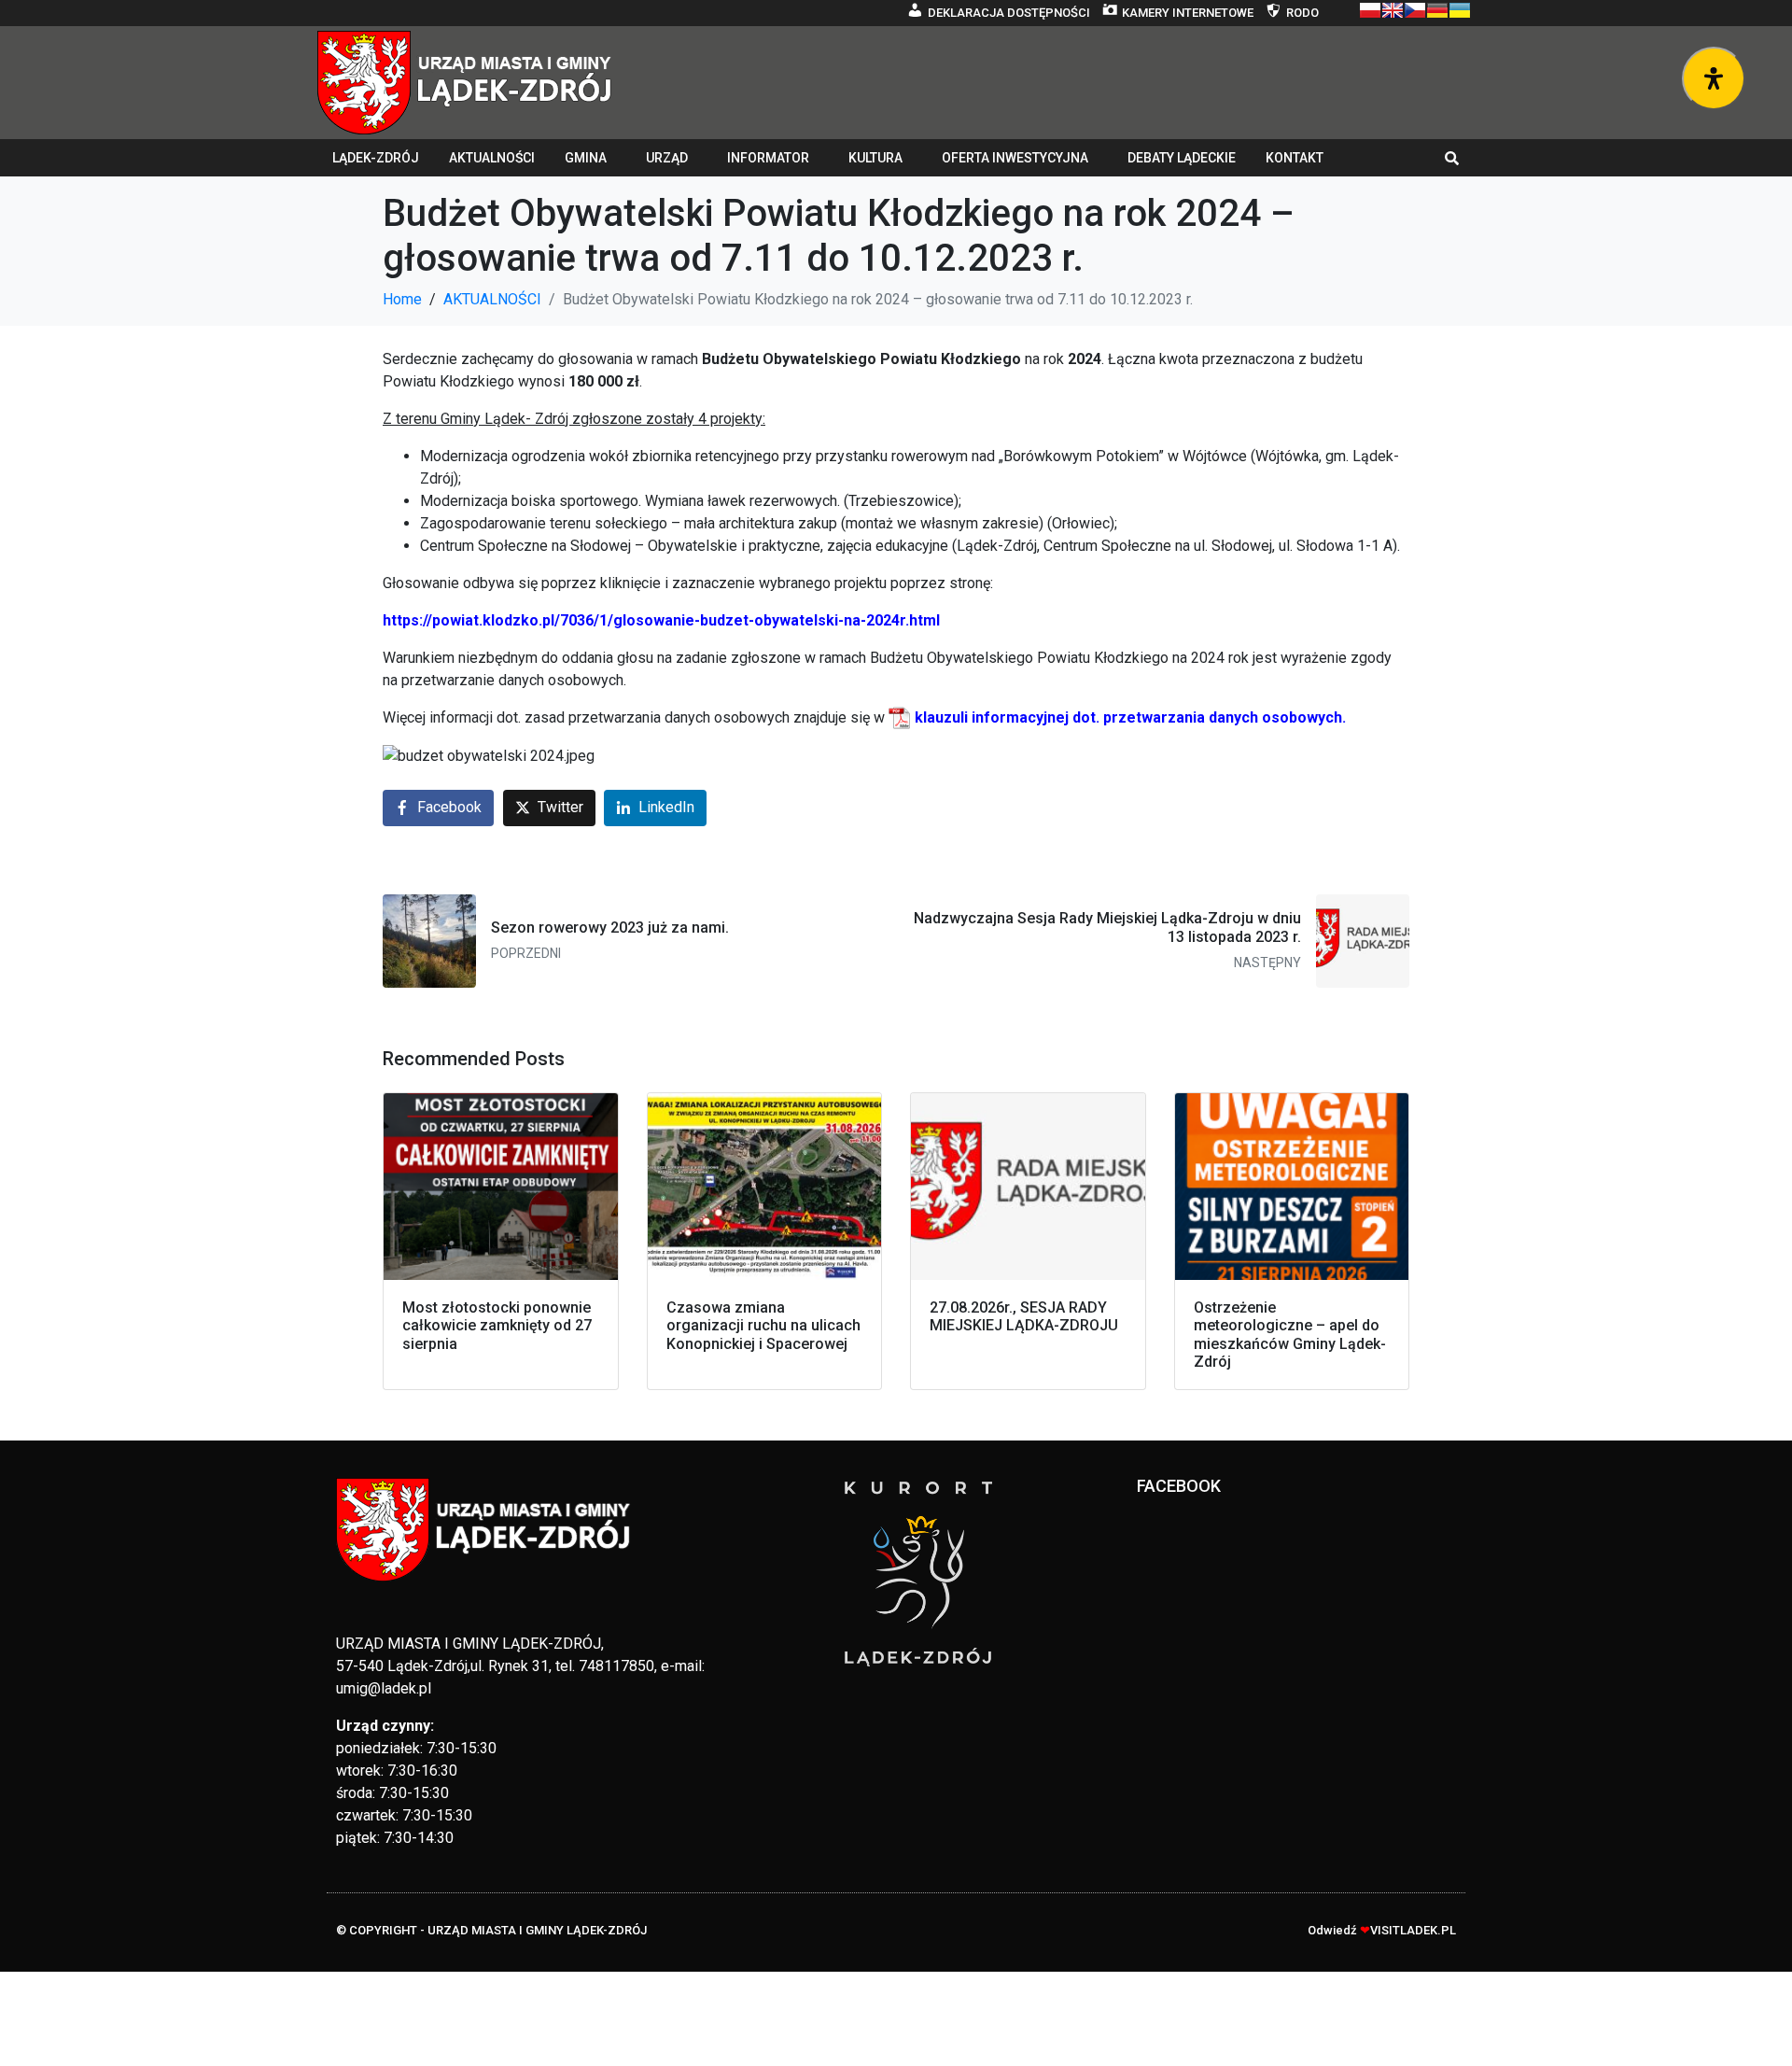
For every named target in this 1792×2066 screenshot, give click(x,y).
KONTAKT (1295, 158)
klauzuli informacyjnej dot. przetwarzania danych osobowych (1128, 717)
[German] (1437, 10)
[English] (1393, 10)
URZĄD (667, 158)
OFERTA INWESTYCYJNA (1015, 158)
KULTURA (875, 158)
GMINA (586, 158)
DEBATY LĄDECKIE (1182, 158)
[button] (1452, 158)
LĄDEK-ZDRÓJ (376, 158)
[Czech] (1415, 10)
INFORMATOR (768, 158)
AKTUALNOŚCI (492, 158)
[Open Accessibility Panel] (1714, 78)
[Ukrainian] (1460, 10)
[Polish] (1370, 10)
